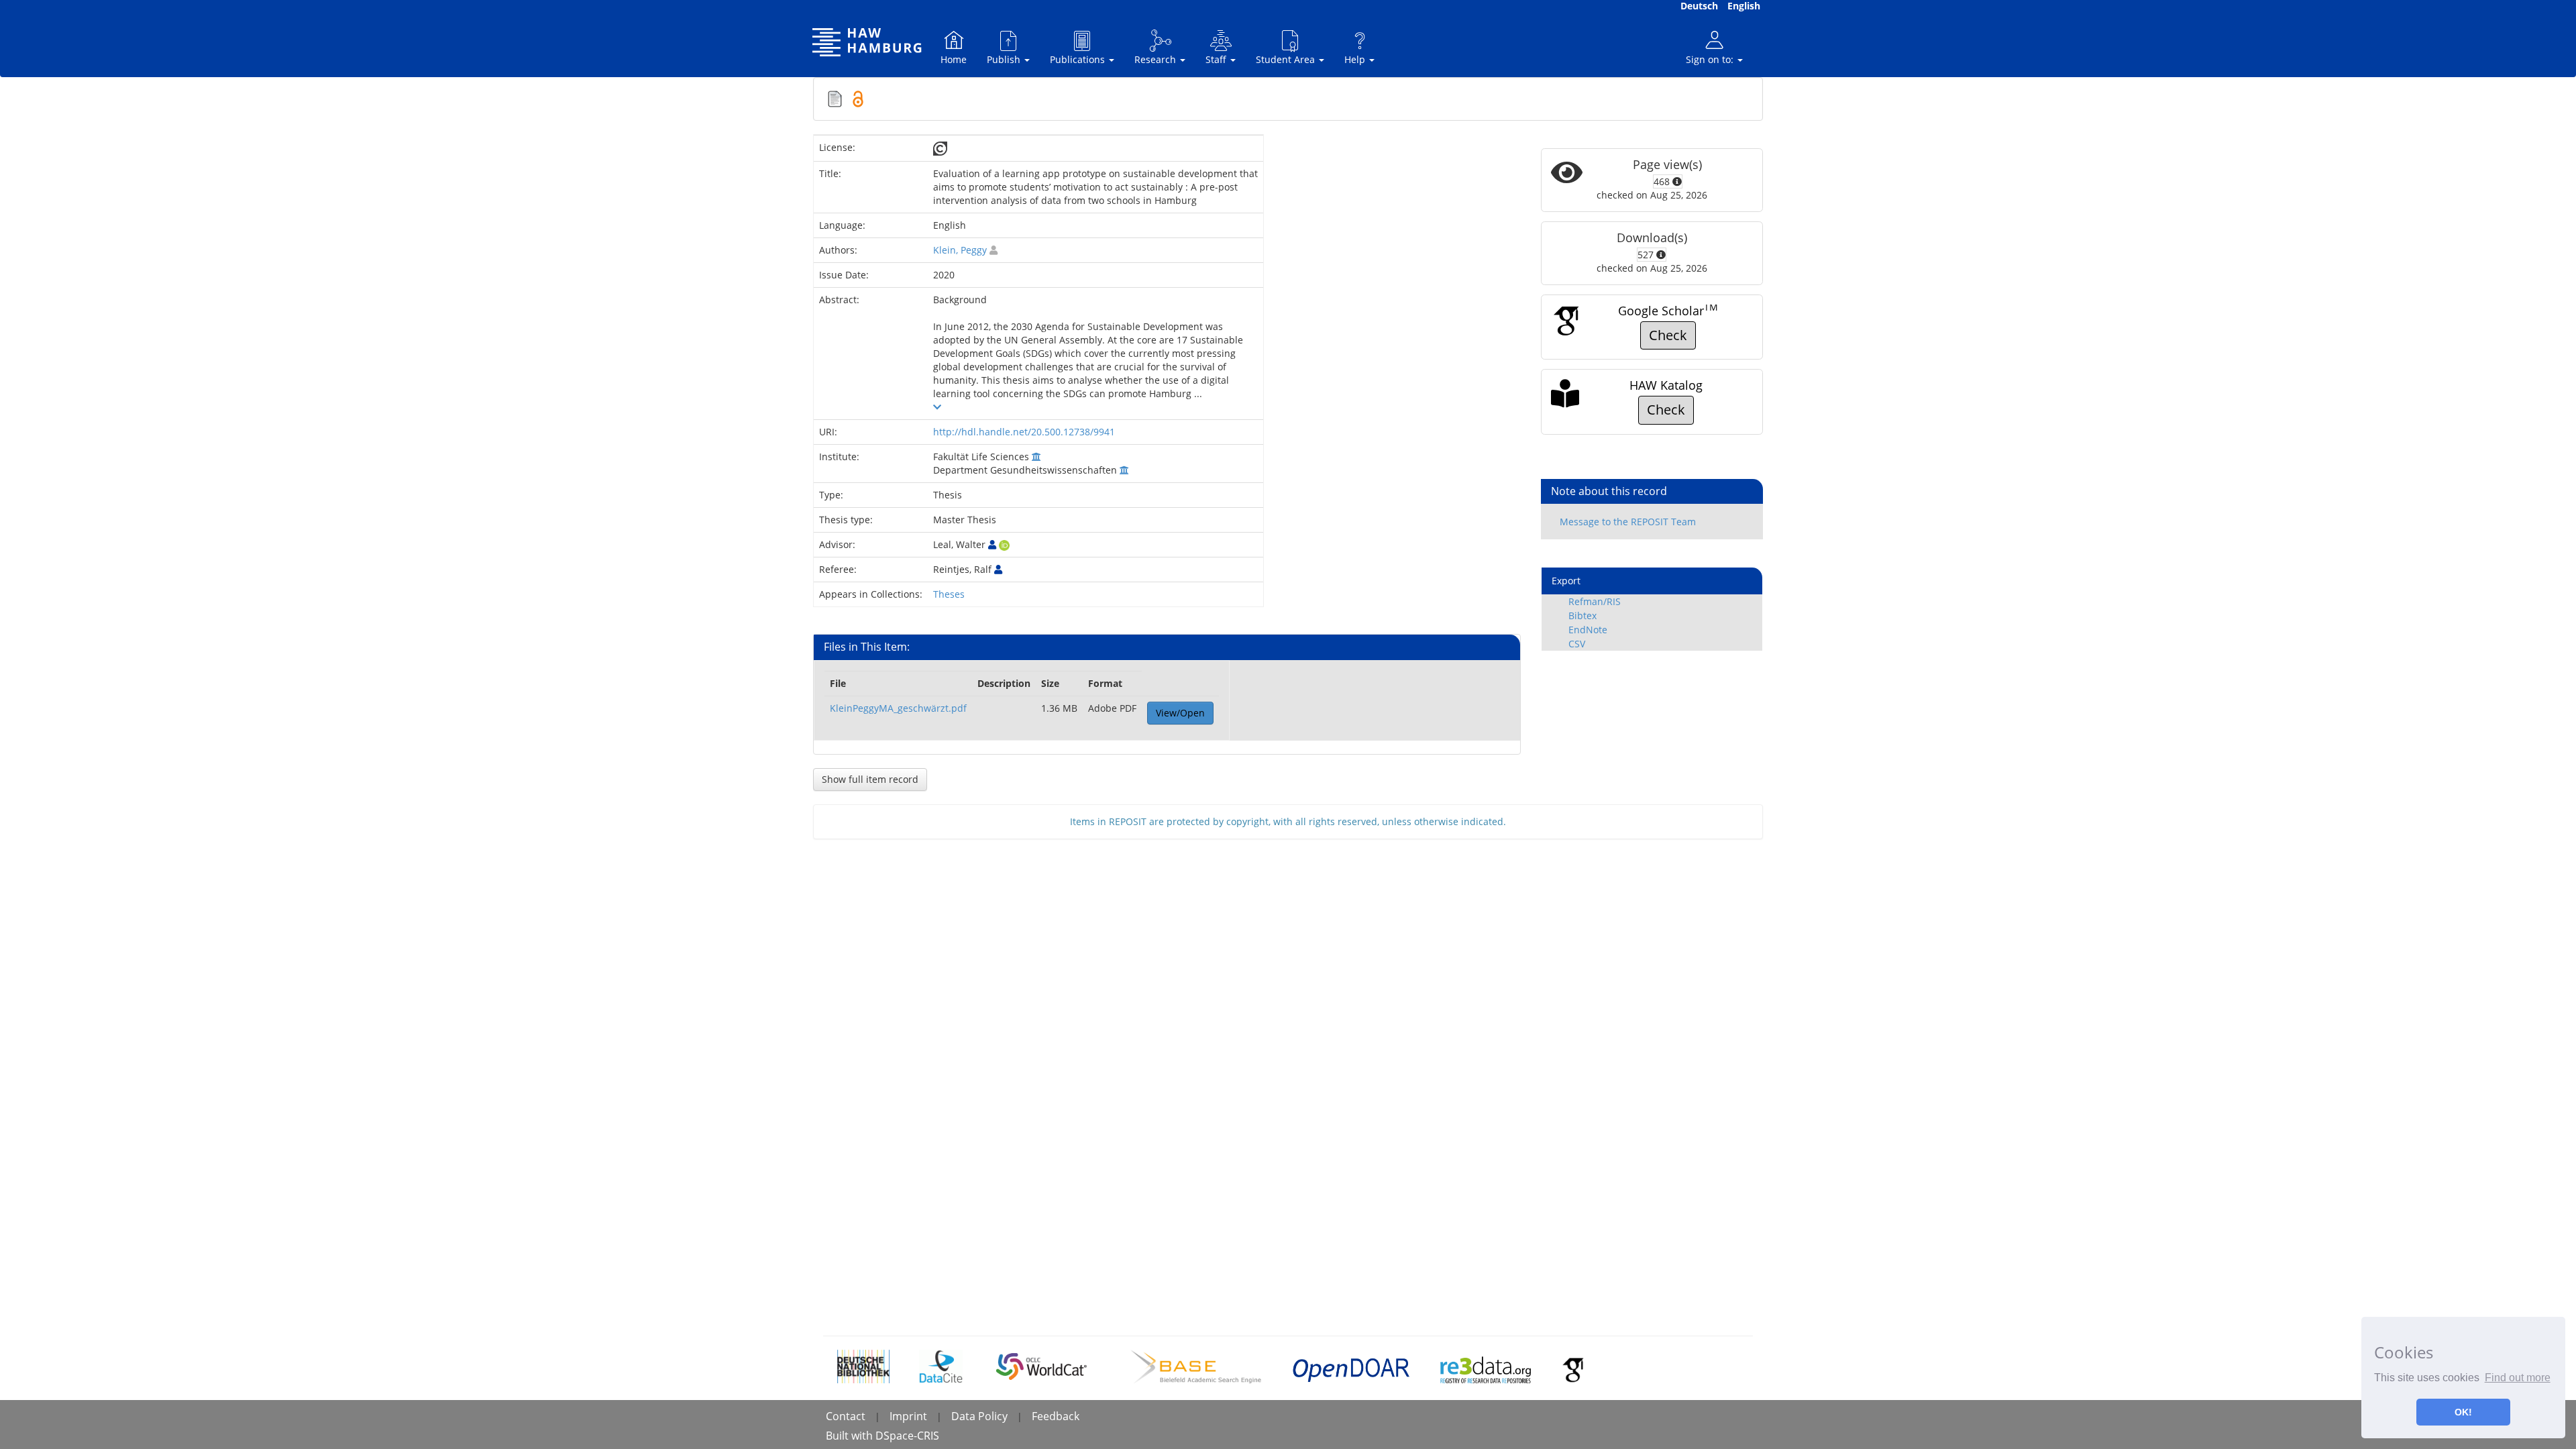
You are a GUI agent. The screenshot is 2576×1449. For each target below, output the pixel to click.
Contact (846, 1416)
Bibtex (1582, 615)
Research (1157, 59)
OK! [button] (2463, 1412)
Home (954, 59)
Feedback (1056, 1416)
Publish (1005, 59)
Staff (1217, 59)
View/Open (1180, 713)
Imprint (908, 1416)
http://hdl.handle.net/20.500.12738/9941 (1024, 432)
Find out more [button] (2518, 1378)
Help (1356, 59)
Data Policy (979, 1416)
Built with (851, 1436)
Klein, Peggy (960, 250)
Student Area (1287, 59)
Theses (949, 594)
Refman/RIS (1595, 601)
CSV (1577, 644)
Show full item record (870, 779)
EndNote (1588, 630)
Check (1668, 335)
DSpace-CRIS (907, 1436)
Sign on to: (1711, 59)
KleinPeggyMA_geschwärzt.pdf (898, 708)
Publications (1079, 59)
